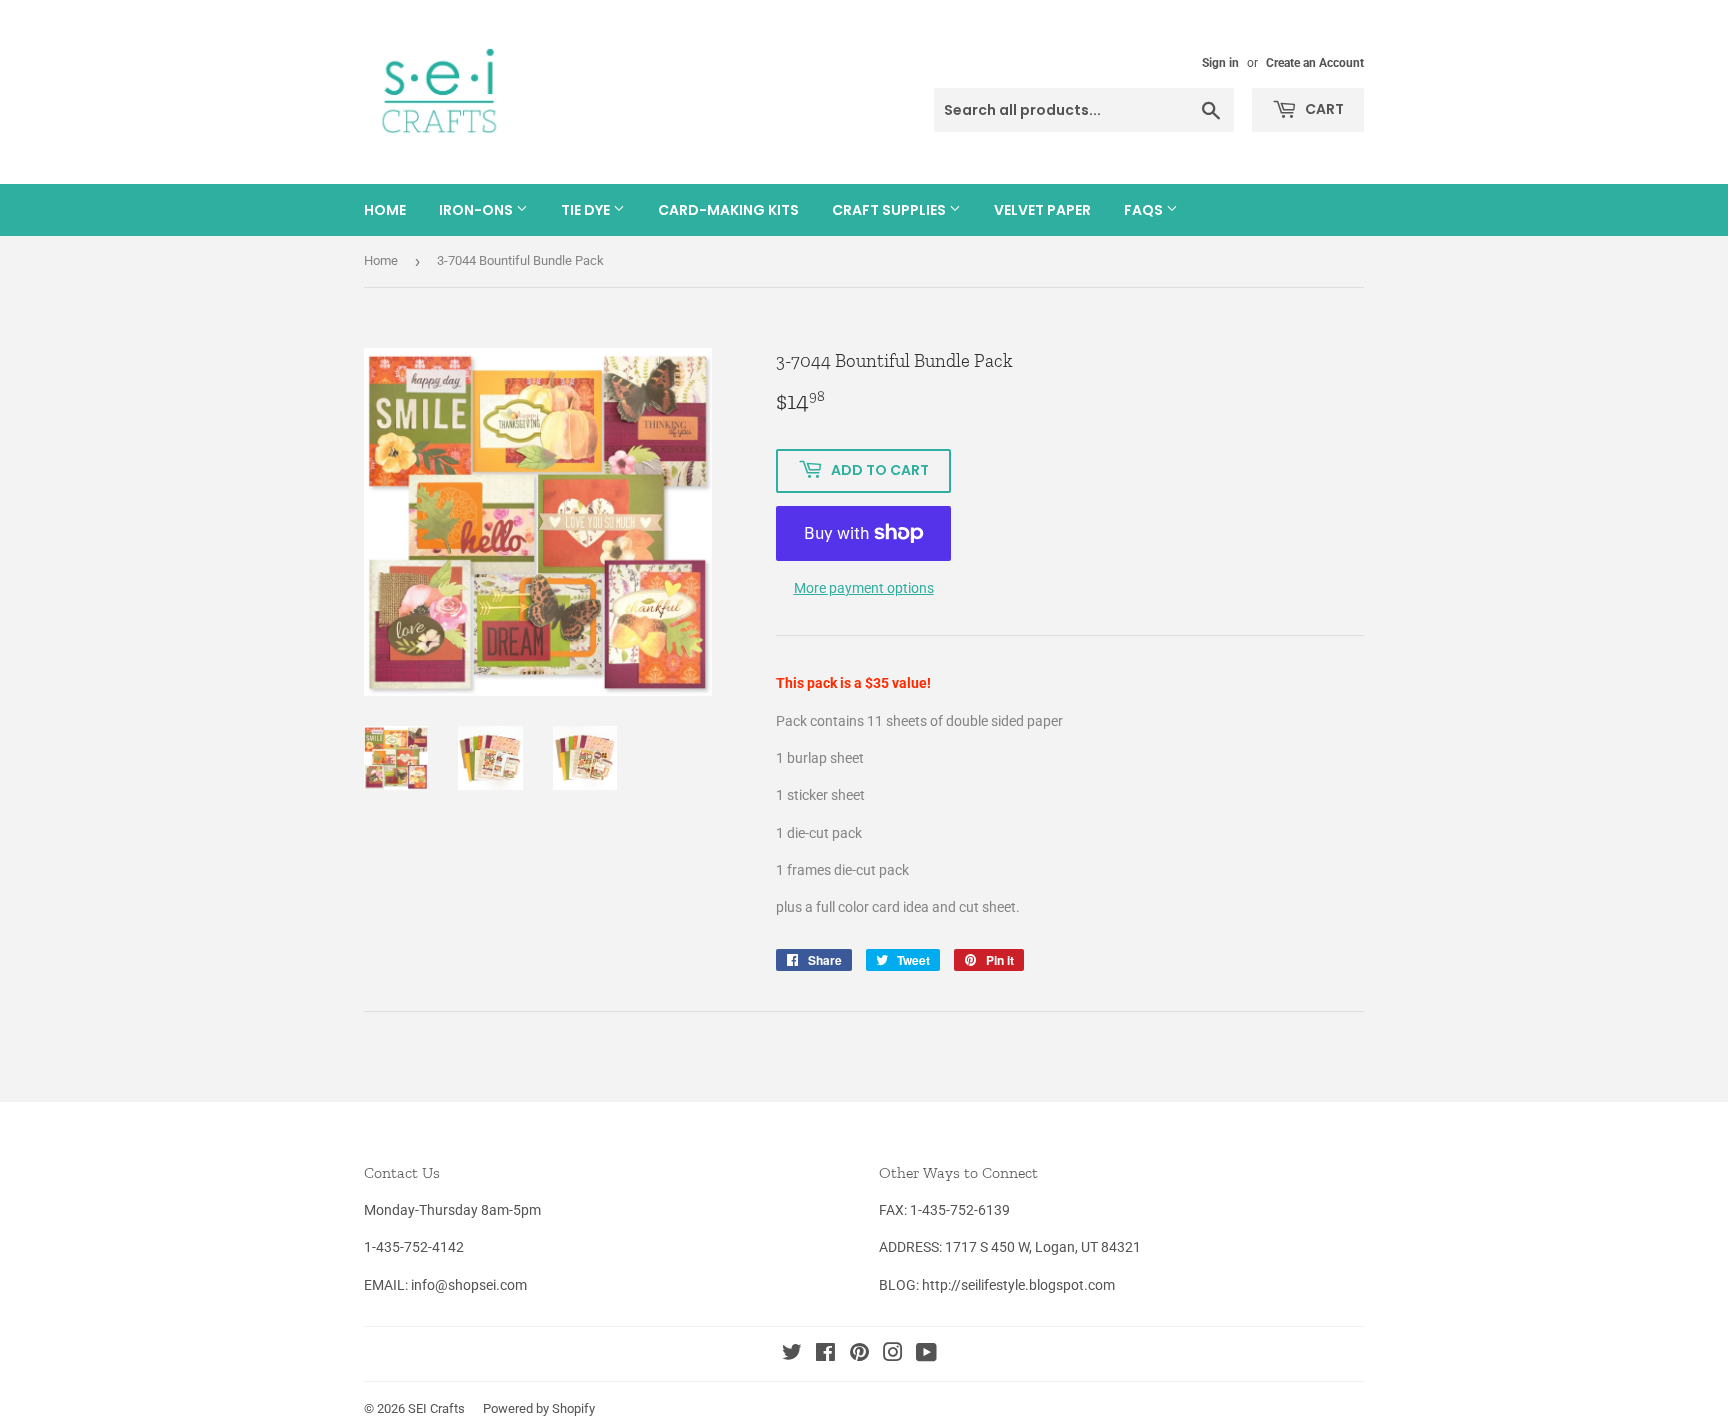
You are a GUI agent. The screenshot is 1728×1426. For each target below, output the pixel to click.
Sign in (1220, 63)
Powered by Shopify (539, 1408)
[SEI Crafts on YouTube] (926, 1355)
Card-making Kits (728, 210)
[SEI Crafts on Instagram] (893, 1355)
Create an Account (1315, 63)
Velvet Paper (1042, 210)
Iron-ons (477, 210)
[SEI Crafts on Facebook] (825, 1355)
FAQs (1145, 210)
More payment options (864, 588)
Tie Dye (587, 210)
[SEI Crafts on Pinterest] (859, 1355)
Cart (1323, 109)
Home (385, 210)
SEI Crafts (436, 1408)
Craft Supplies (890, 210)
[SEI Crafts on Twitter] (792, 1355)
